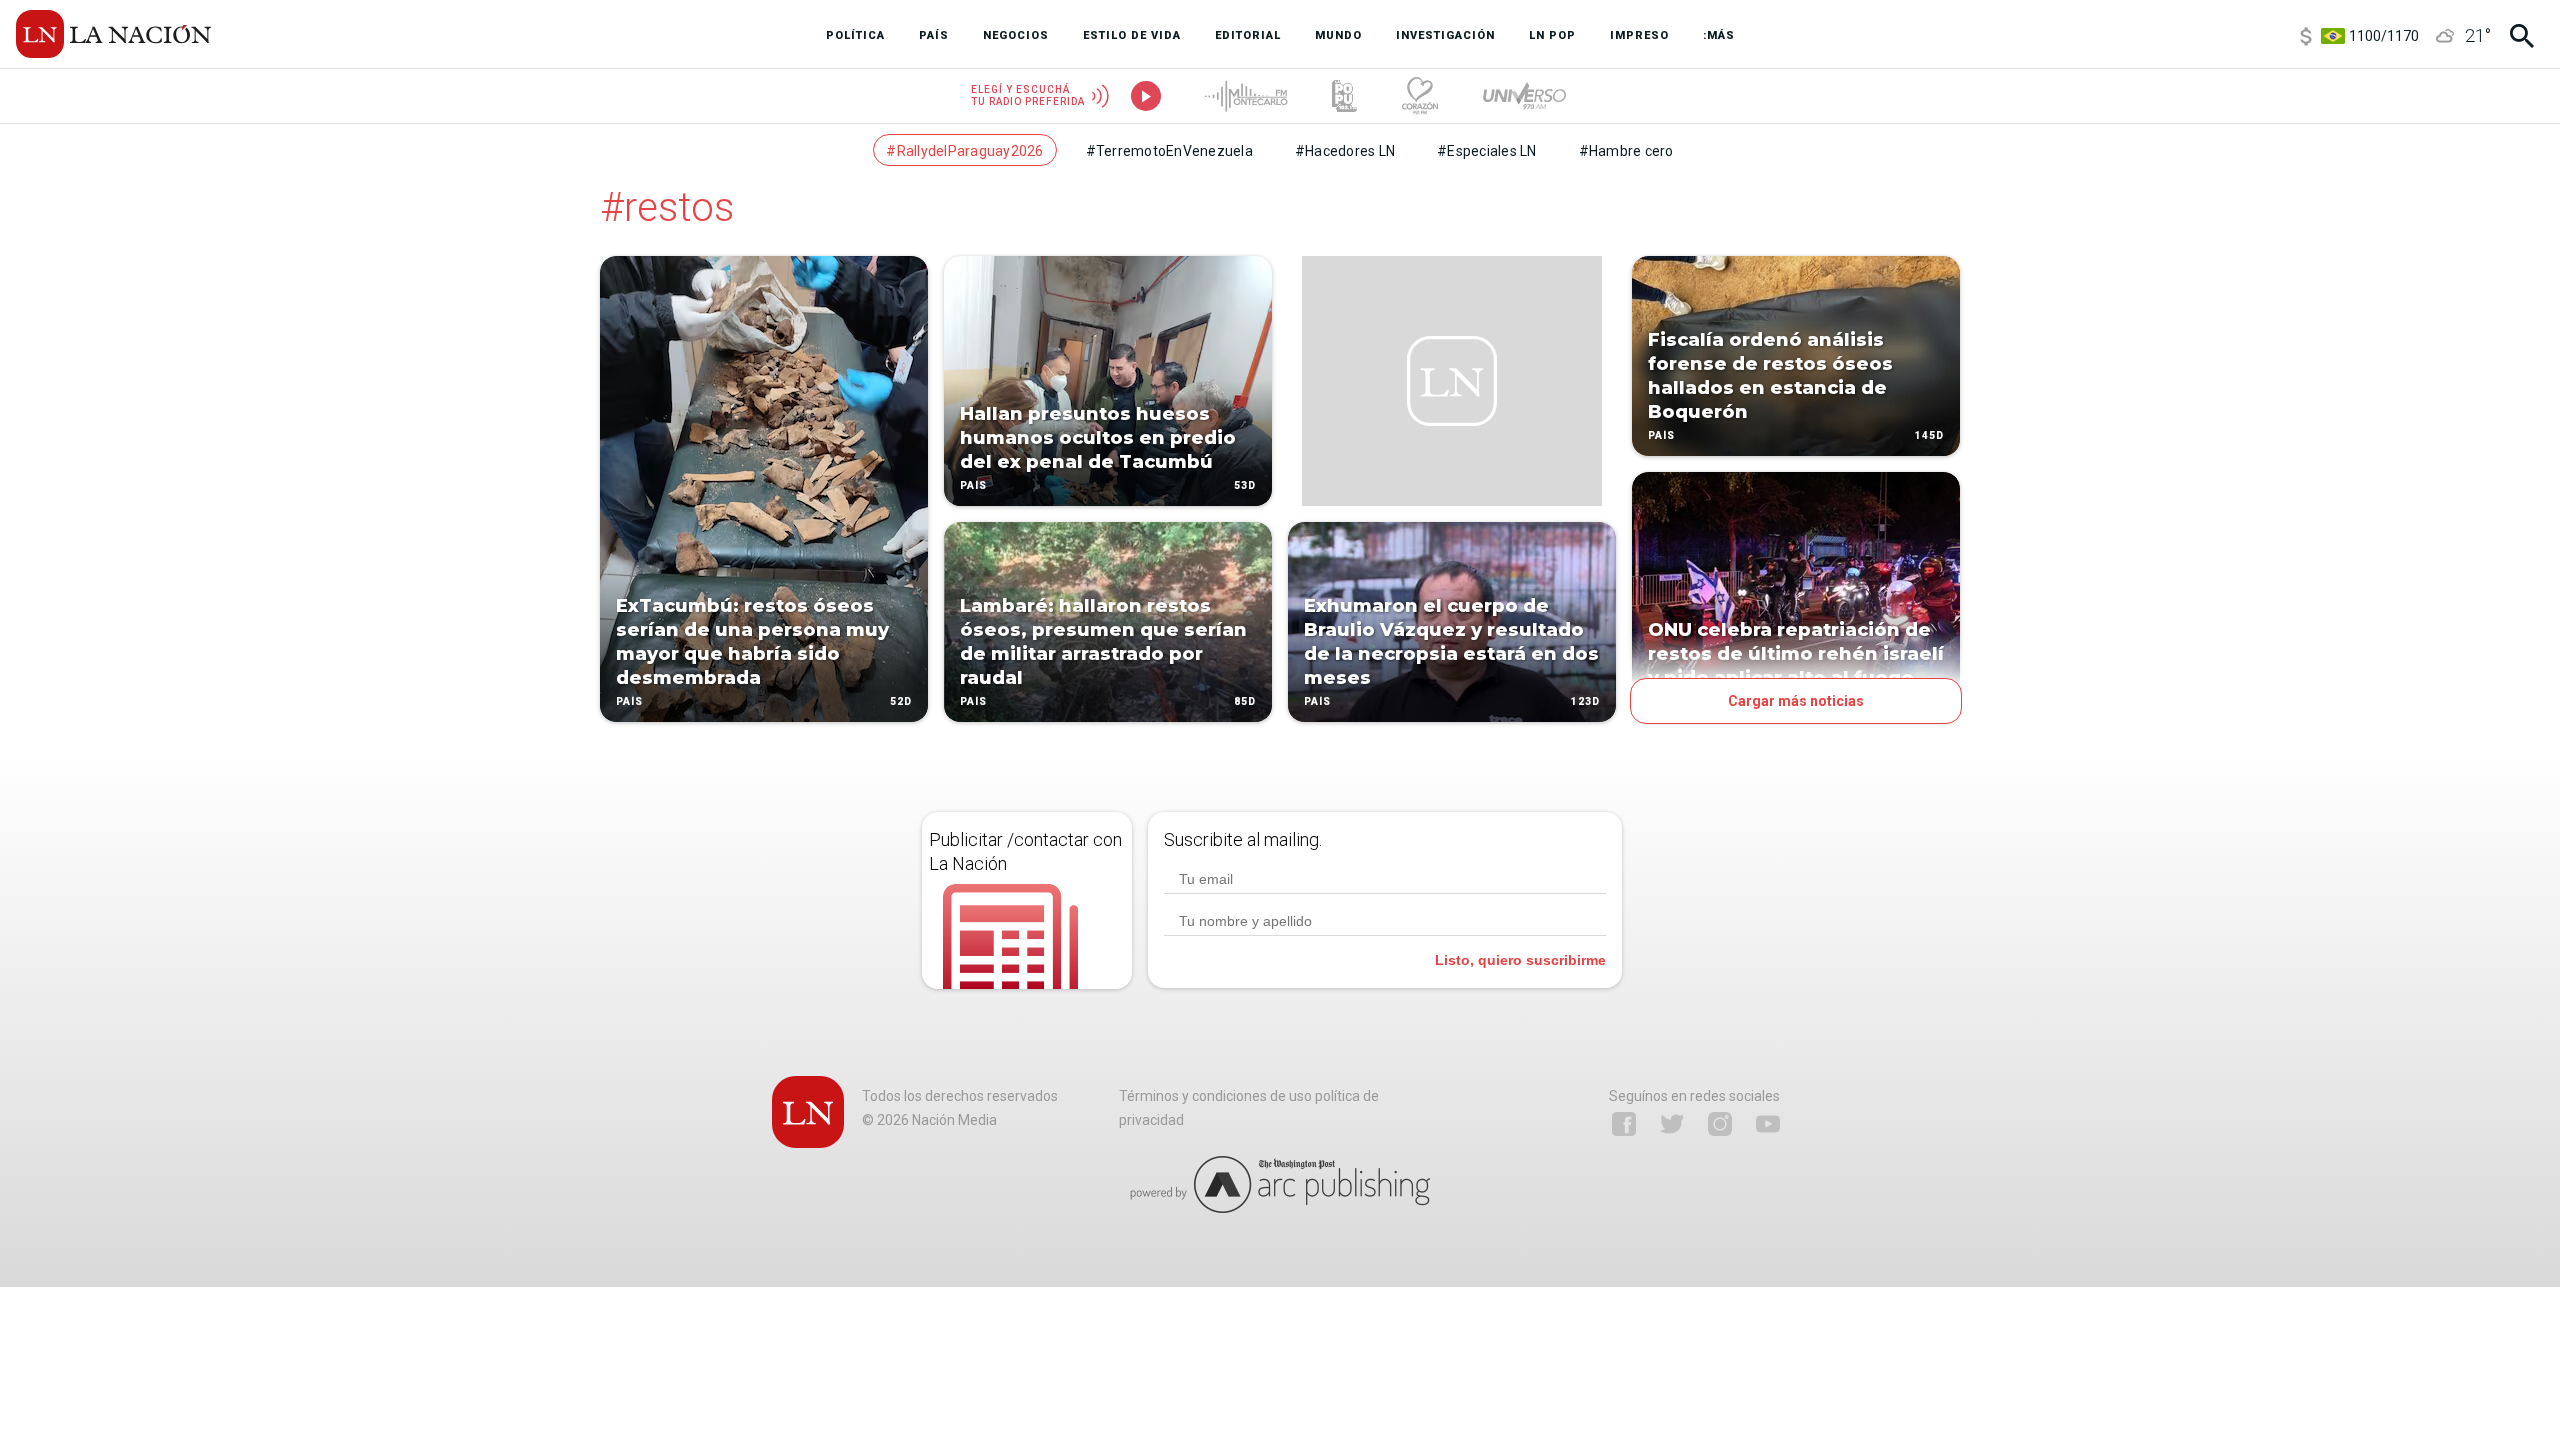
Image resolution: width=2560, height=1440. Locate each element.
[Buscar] (2522, 36)
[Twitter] (1672, 1124)
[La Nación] (113, 34)
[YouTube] (1768, 1124)
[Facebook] (1624, 1124)
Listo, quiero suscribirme (1520, 960)
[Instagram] (1720, 1124)
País (629, 701)
